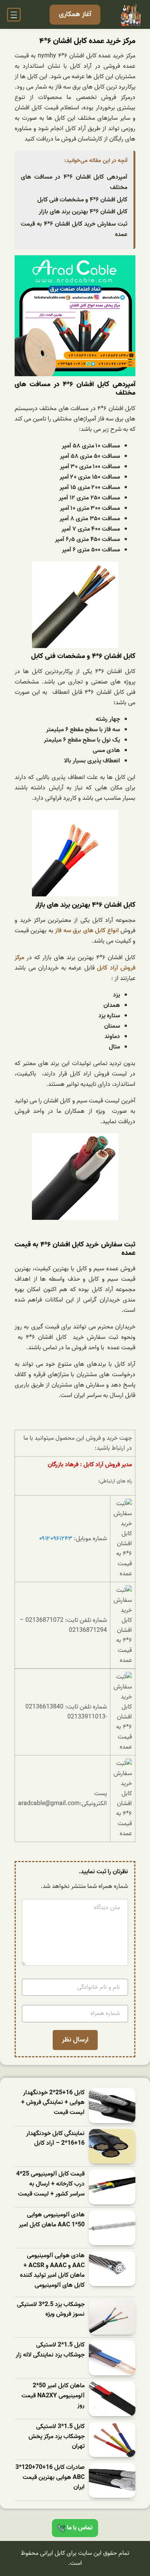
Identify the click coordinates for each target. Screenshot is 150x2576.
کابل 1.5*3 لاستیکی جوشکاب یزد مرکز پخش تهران (57, 2437)
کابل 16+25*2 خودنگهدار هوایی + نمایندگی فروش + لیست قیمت (53, 2103)
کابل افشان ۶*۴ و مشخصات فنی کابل (82, 200)
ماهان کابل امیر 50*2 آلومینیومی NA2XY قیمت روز (53, 2396)
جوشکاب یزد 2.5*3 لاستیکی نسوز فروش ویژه (51, 2310)
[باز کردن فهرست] (14, 15)
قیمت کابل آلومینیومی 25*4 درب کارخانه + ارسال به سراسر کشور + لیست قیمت (50, 2184)
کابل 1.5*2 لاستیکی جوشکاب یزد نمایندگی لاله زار (50, 2350)
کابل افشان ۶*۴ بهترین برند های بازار (83, 212)
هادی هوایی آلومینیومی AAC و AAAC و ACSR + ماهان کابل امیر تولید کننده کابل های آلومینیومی (52, 2271)
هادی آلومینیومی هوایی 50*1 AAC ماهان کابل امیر (52, 2220)
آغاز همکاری (75, 14)
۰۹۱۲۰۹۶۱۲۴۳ (56, 1539)
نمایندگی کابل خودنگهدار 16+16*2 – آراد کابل (55, 2139)
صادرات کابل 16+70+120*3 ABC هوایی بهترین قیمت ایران (50, 2477)
